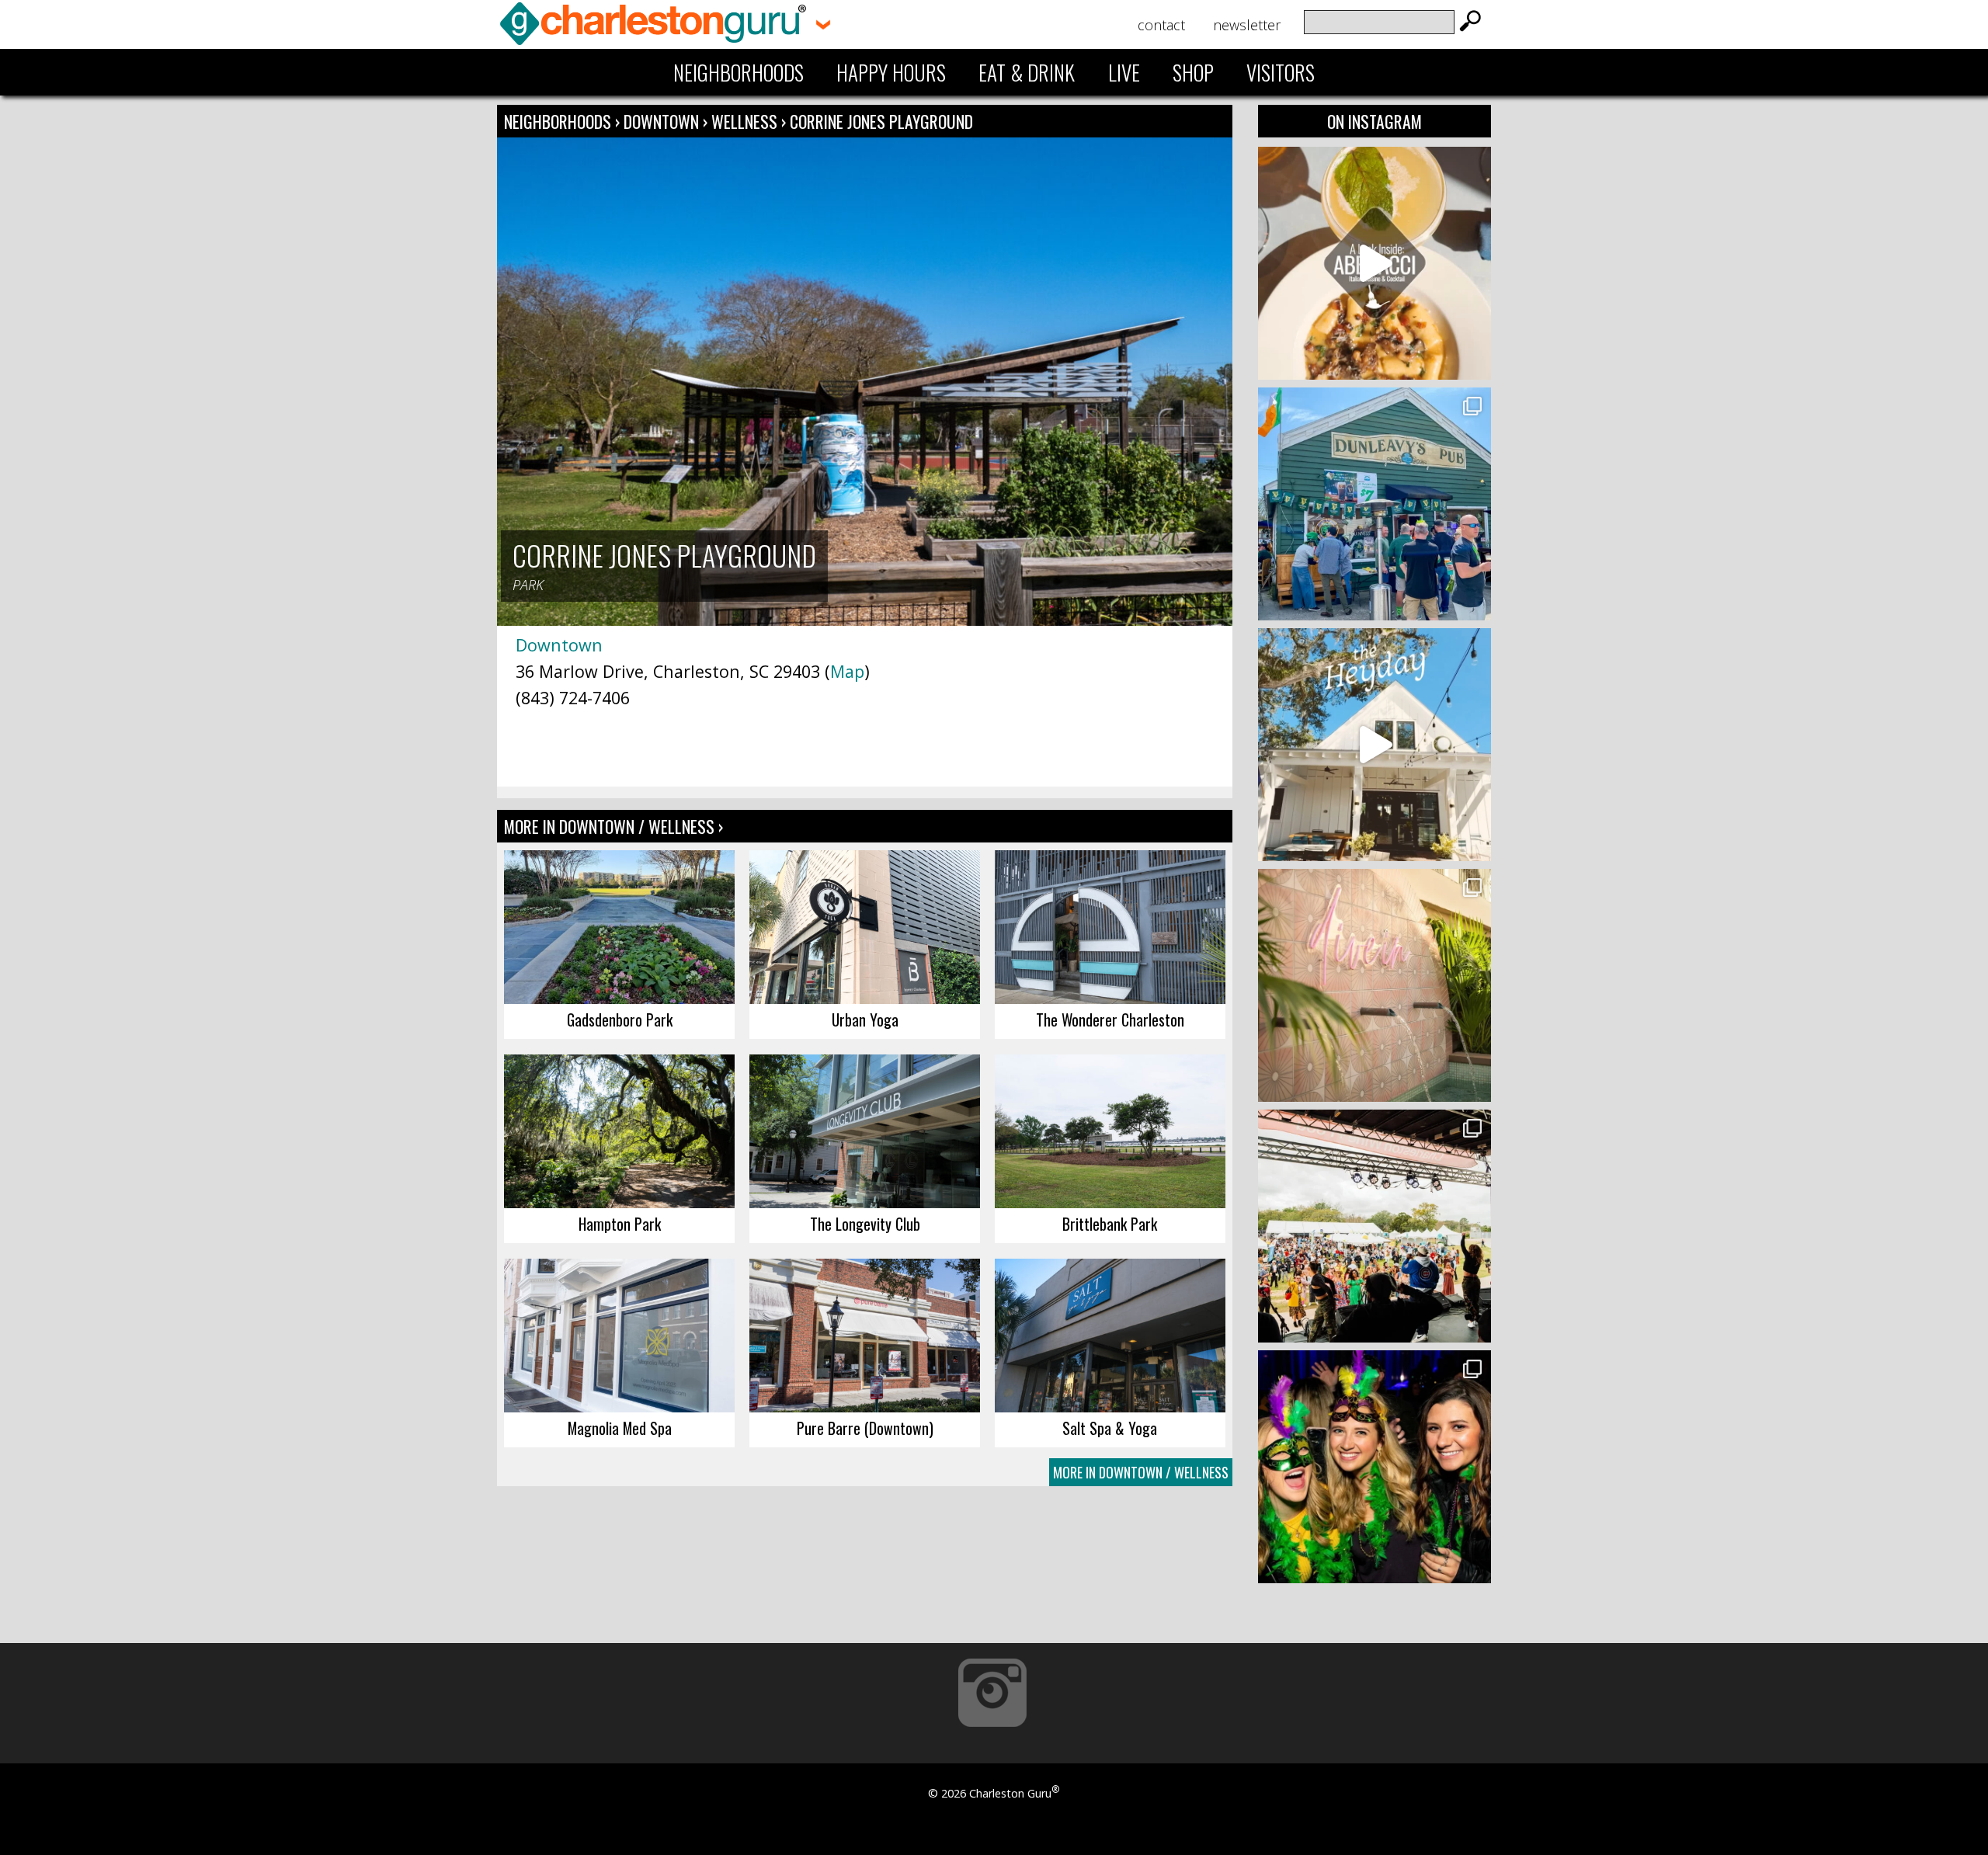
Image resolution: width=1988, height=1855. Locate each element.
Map (847, 671)
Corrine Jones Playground (881, 121)
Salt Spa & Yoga (1110, 1428)
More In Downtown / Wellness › (613, 826)
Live (1124, 72)
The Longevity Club (865, 1224)
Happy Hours (891, 72)
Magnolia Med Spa (620, 1428)
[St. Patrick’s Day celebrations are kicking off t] (1375, 504)
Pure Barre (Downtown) (865, 1428)
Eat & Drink (1027, 72)
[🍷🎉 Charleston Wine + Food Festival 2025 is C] (1375, 1226)
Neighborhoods (739, 72)
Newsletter (1247, 25)
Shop (1193, 72)
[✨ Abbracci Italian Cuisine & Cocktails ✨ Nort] (1375, 263)
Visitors (1281, 72)
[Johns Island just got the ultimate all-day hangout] (1375, 745)
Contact (1161, 25)
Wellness (744, 121)
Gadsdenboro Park (620, 1020)
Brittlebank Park (1110, 1224)
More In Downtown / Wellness (1141, 1472)
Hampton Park (620, 1224)
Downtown (663, 121)
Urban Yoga (865, 1020)
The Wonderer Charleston (1110, 1020)
